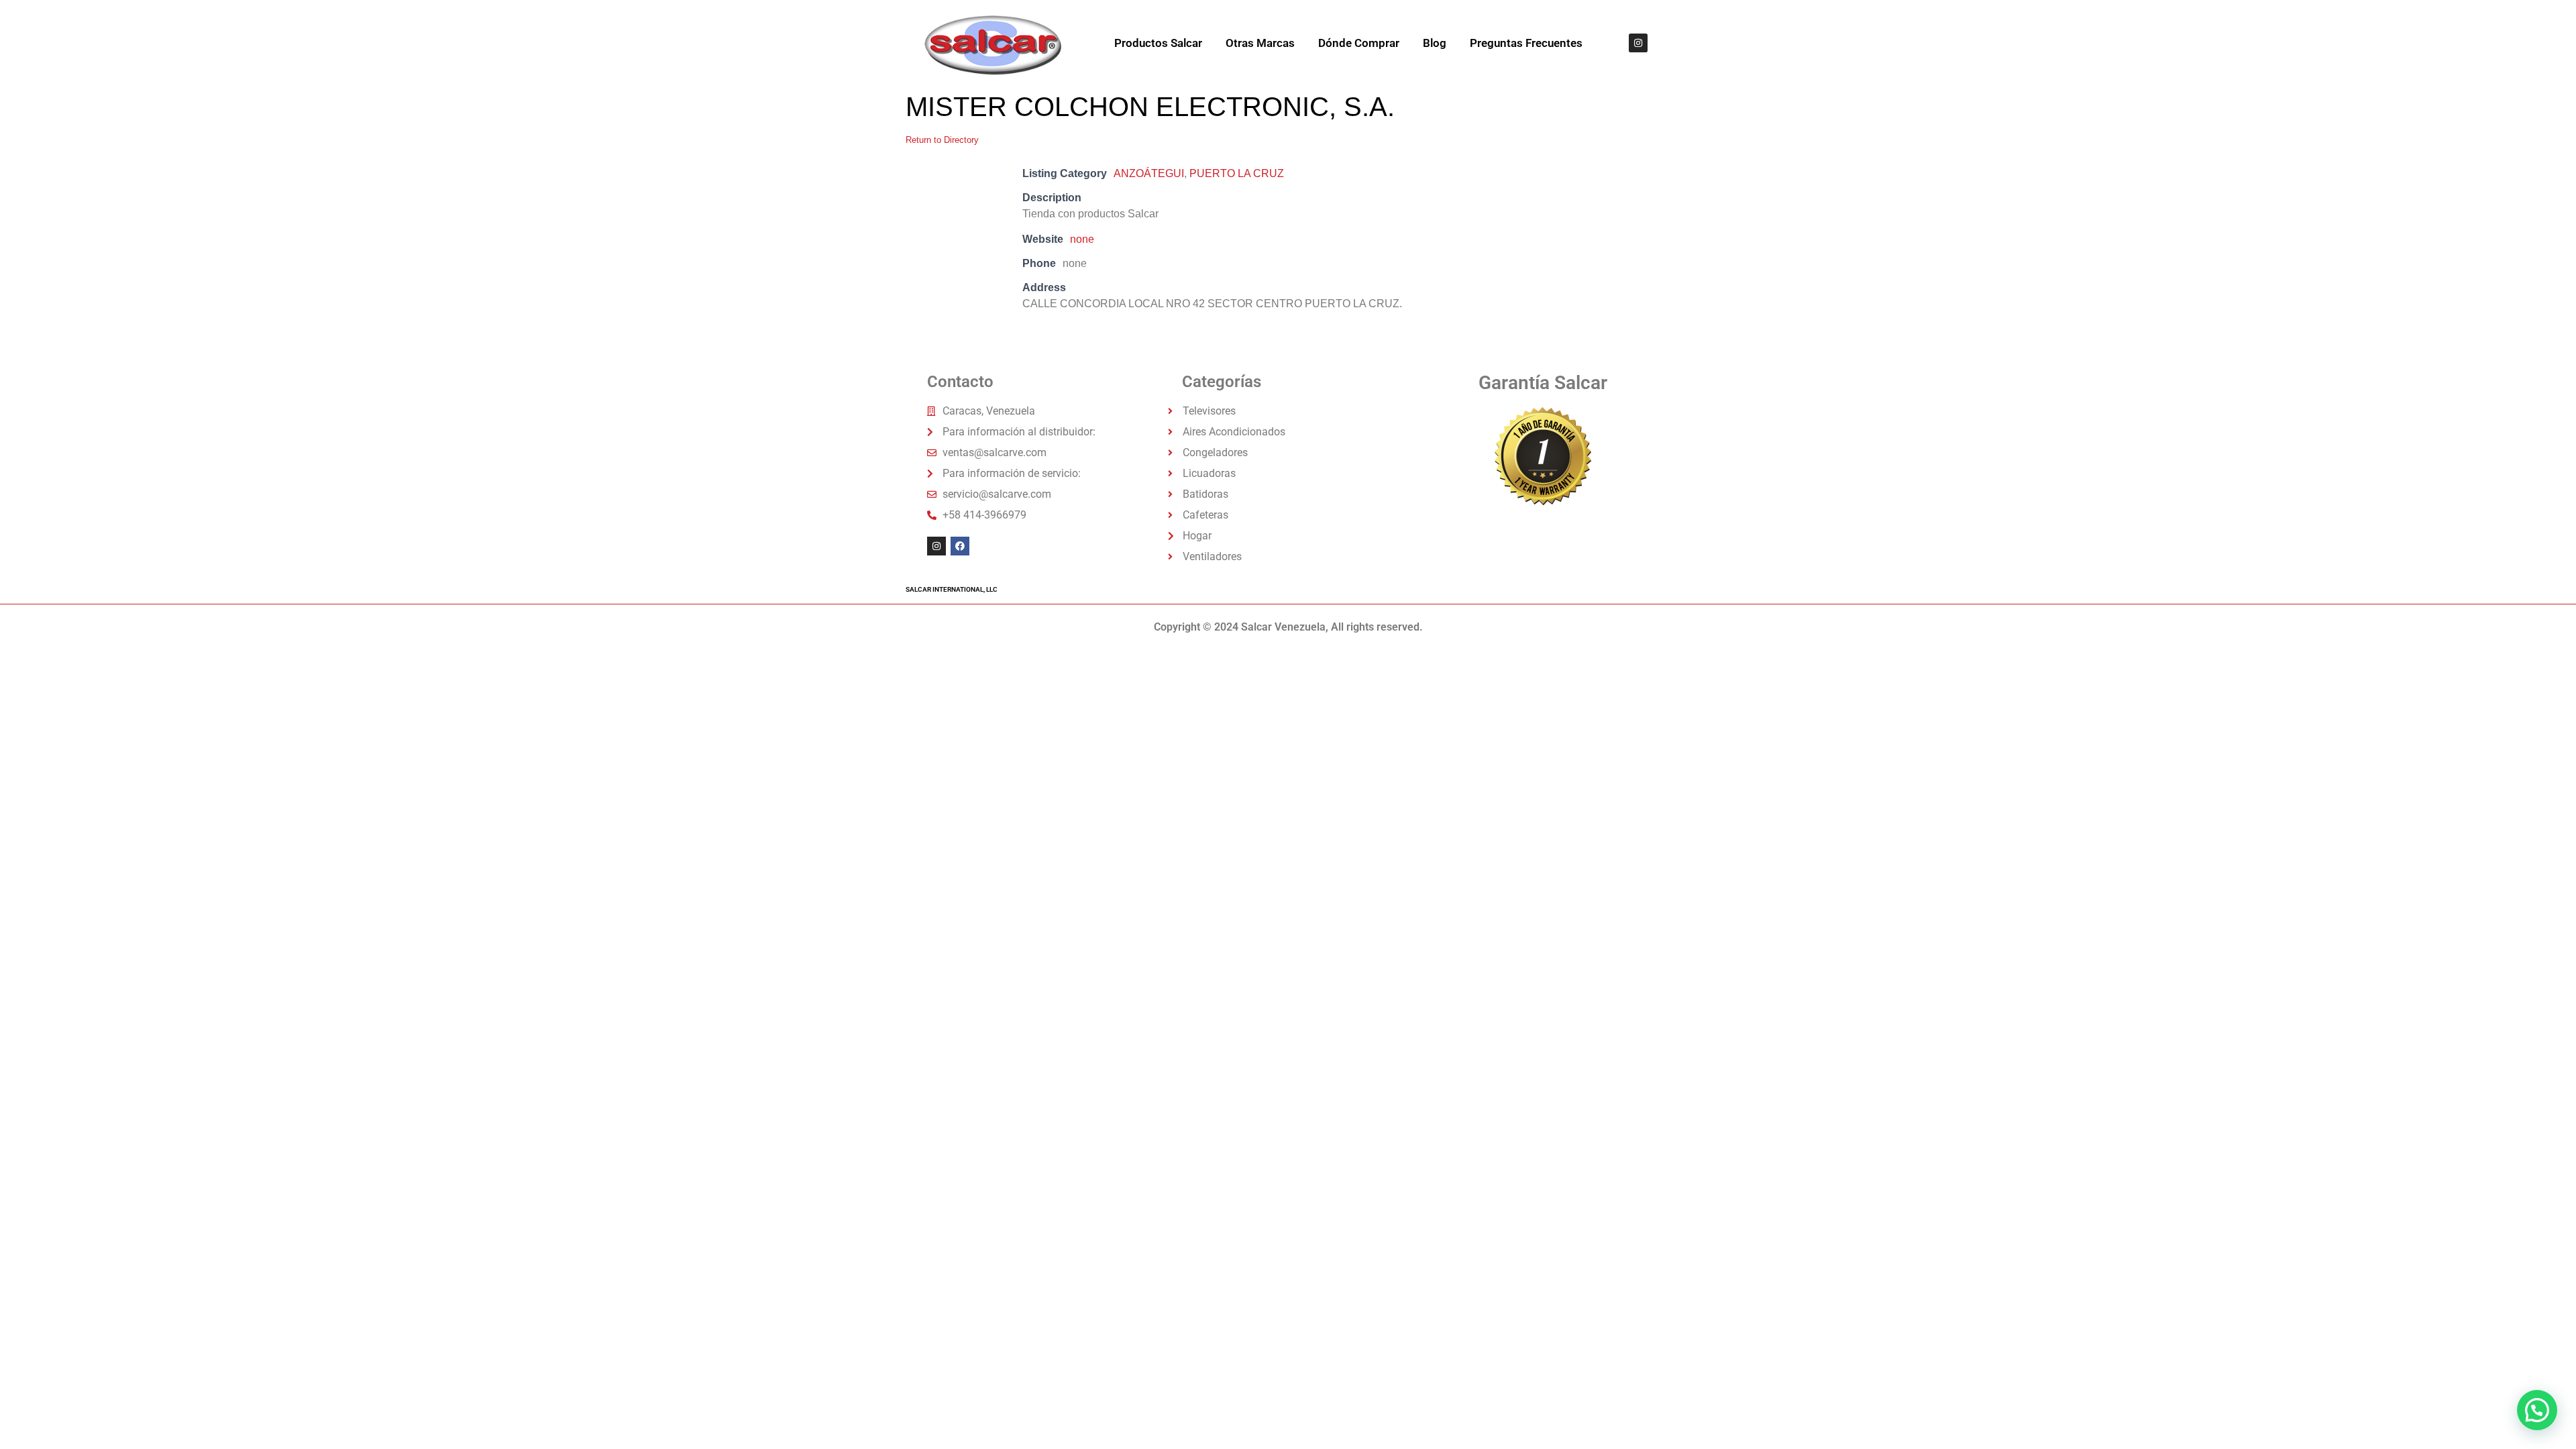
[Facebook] (960, 546)
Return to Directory (942, 140)
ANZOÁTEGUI (1149, 173)
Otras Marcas (1260, 43)
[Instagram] (1638, 43)
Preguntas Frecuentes (1526, 43)
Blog (1435, 43)
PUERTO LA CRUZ (1237, 173)
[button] (2537, 1410)
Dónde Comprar (1359, 43)
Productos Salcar (1158, 43)
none (1082, 239)
